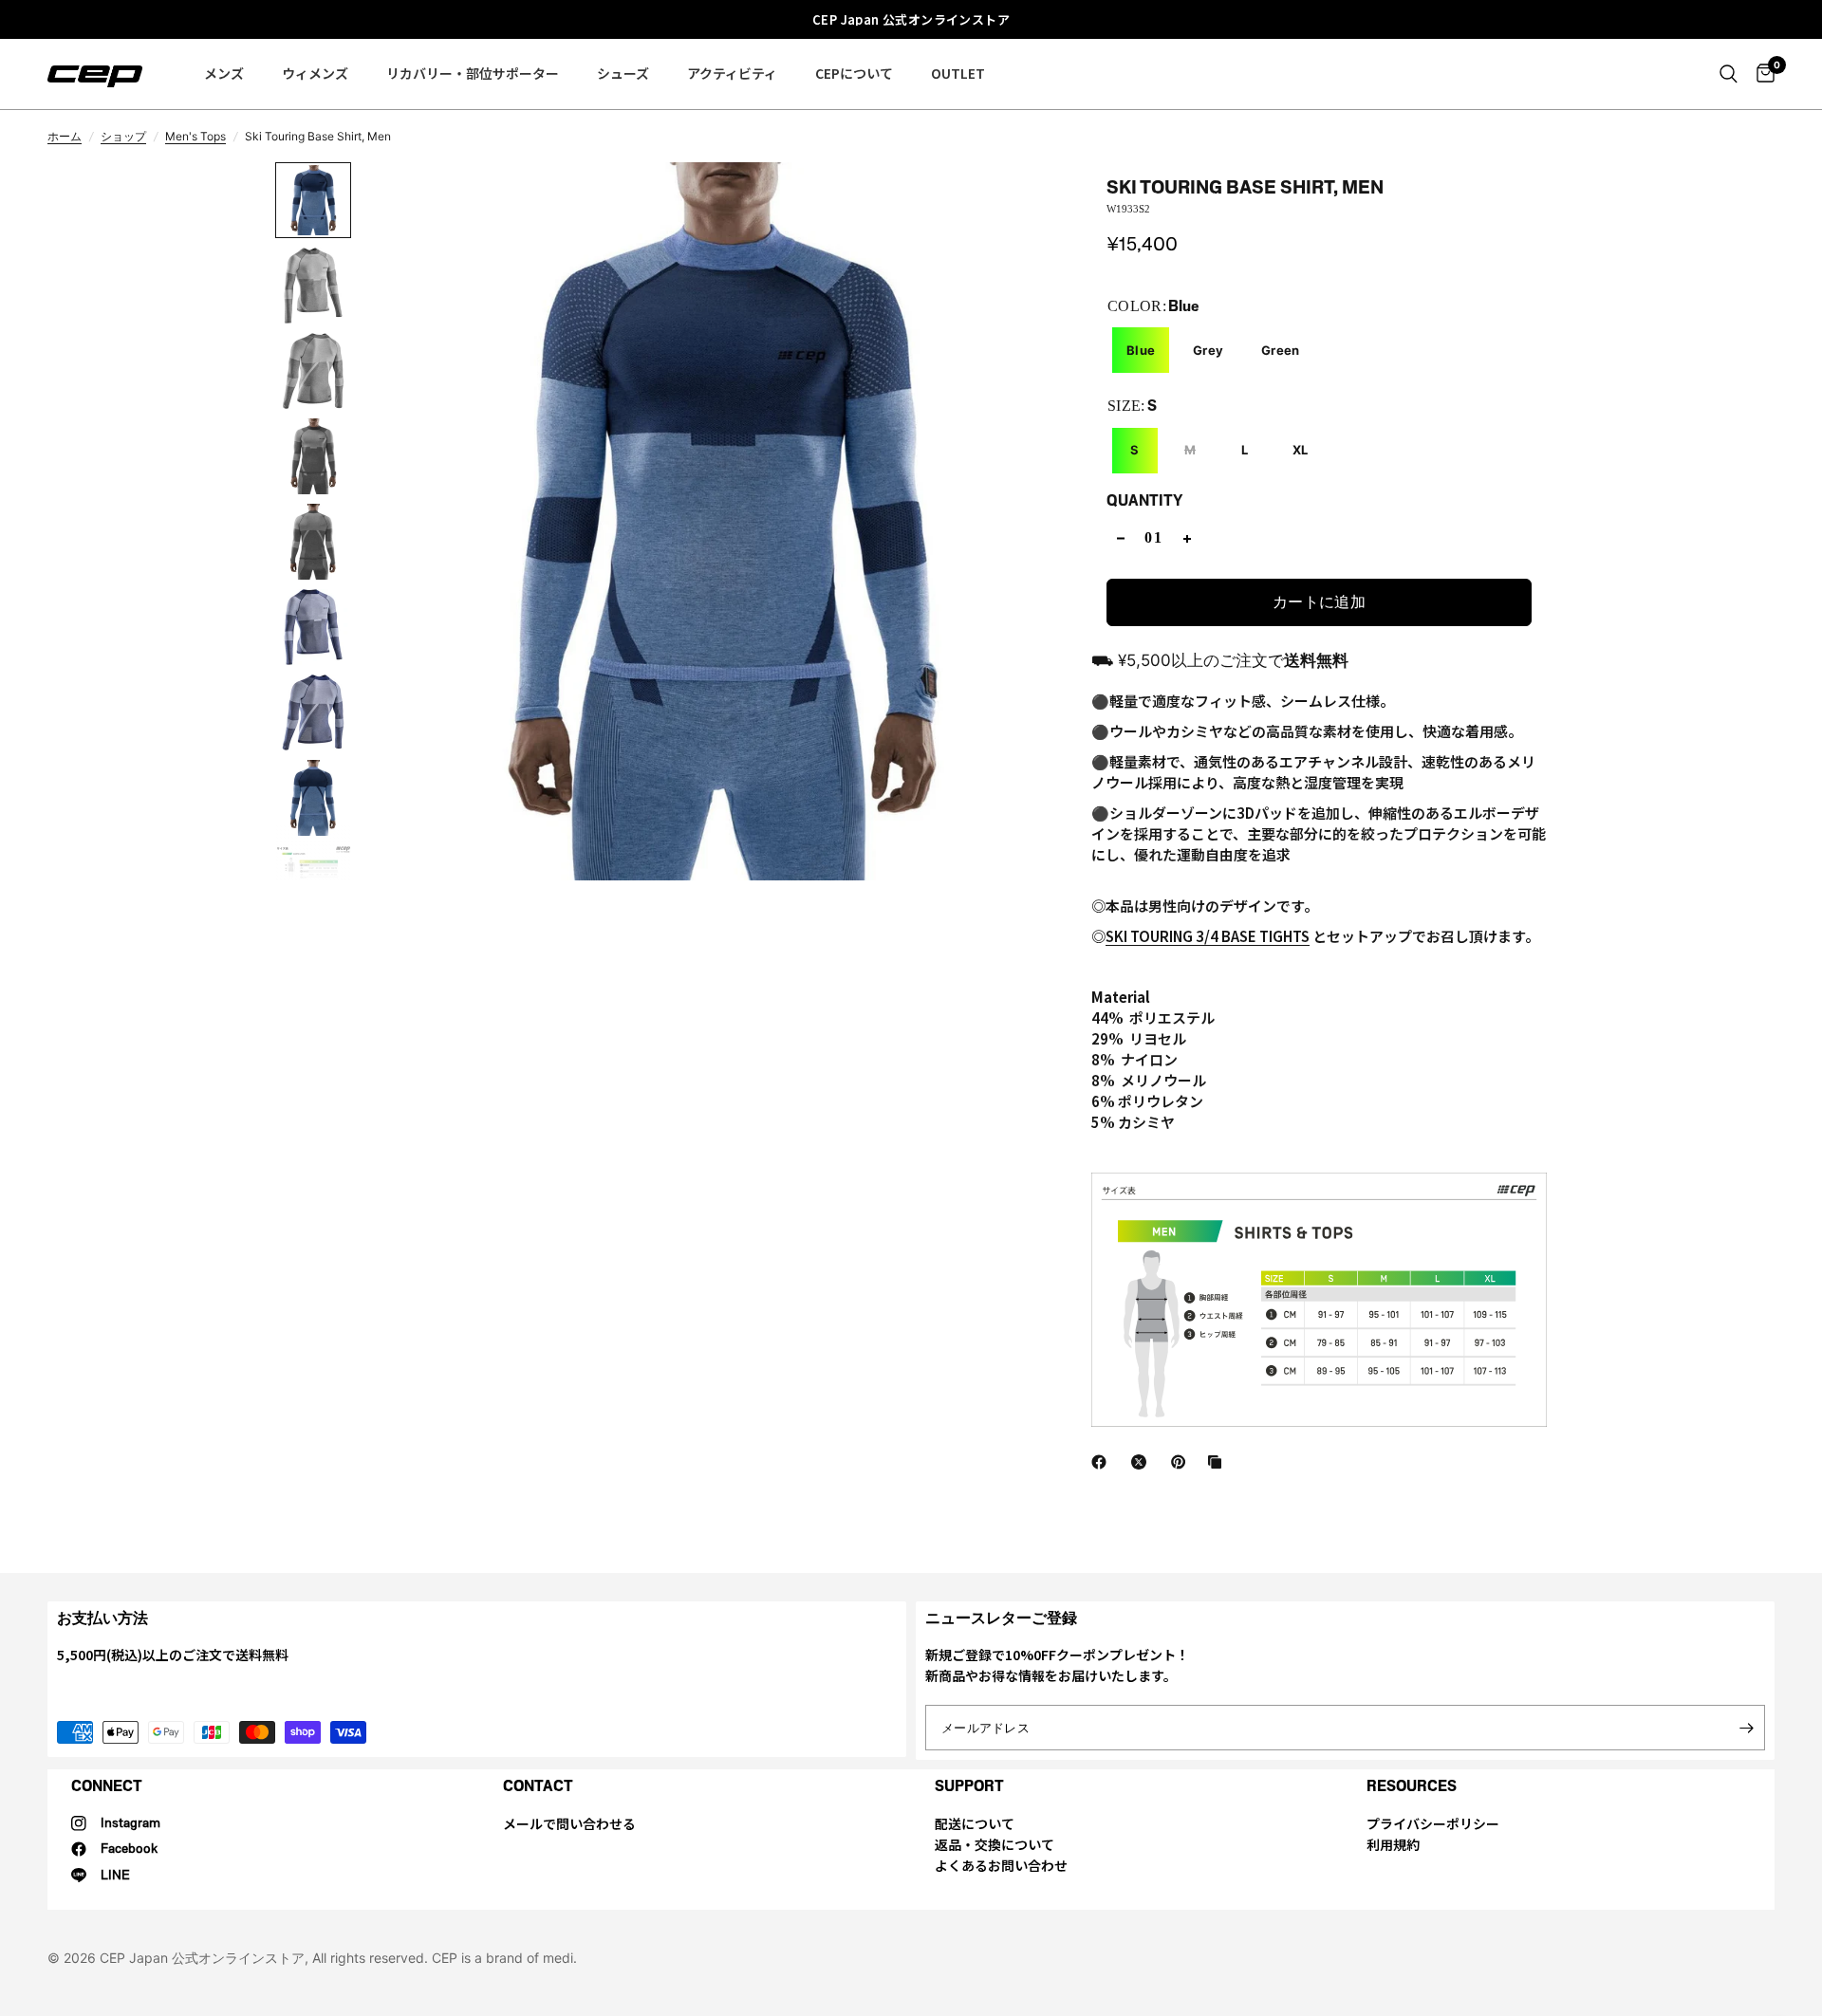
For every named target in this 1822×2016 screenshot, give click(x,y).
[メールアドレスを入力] (1746, 1728)
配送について (975, 1823)
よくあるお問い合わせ (1001, 1865)
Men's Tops (195, 136)
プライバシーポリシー (1433, 1823)
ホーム (65, 136)
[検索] (1729, 74)
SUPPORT (969, 1786)
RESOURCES (1412, 1786)
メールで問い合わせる (569, 1823)
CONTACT (538, 1786)
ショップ (123, 136)
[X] (1143, 1462)
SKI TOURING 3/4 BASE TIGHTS (1208, 936)
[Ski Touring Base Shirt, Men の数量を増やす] (1187, 538)
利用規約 (1393, 1844)
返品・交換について (995, 1844)
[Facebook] (1103, 1462)
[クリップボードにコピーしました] (1218, 1462)
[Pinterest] (1182, 1462)
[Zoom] (1039, 202)
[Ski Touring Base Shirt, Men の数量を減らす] (1121, 538)
